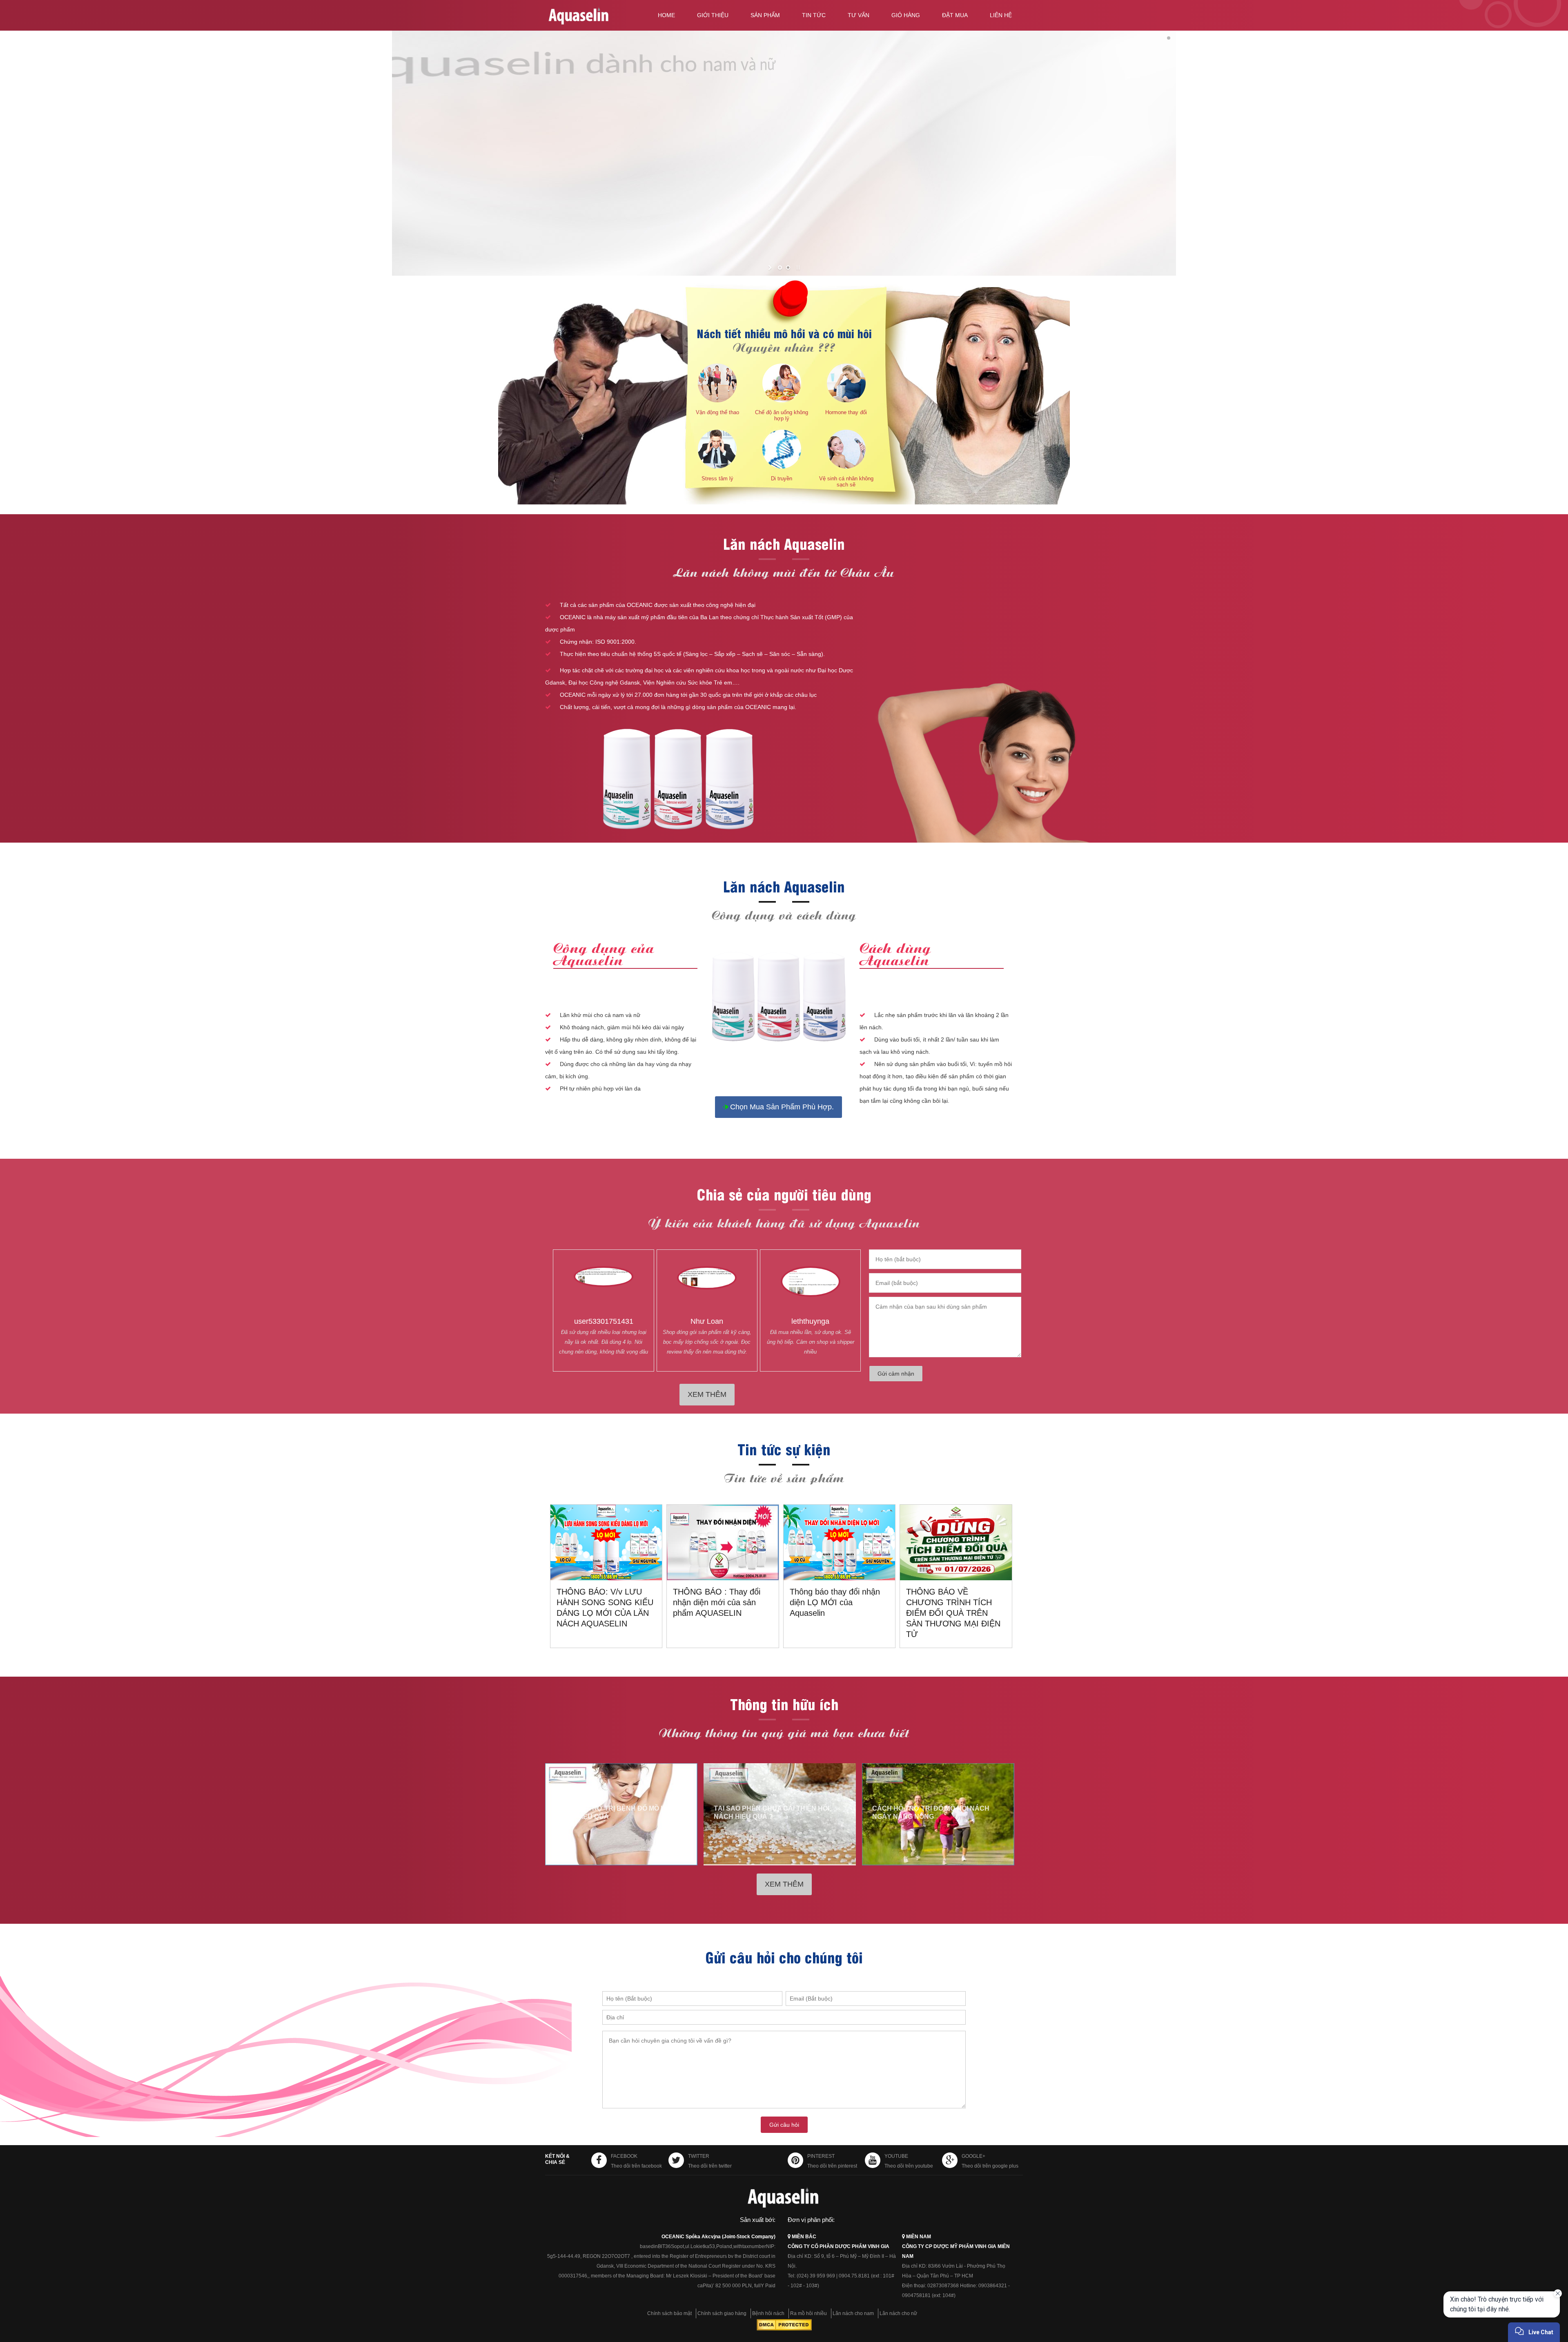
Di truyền (782, 478)
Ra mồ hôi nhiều (808, 2313)
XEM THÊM (707, 1394)
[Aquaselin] (593, 17)
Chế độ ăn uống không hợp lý (782, 415)
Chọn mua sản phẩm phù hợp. (781, 1107)
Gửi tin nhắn (1490, 2313)
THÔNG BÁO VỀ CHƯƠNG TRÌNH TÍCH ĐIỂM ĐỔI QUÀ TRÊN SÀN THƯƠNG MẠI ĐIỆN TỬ (953, 1613)
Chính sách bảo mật (669, 2313)
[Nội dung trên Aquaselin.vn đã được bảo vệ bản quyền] (784, 2329)
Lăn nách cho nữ (898, 2313)
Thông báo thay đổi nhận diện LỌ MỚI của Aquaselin (835, 1602)
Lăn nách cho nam (853, 2313)
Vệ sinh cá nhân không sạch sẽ (846, 482)
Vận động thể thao (717, 412)
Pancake (1496, 2328)
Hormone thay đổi (846, 412)
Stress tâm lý (717, 478)
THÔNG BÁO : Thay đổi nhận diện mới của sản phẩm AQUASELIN (717, 1602)
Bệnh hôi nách (768, 2313)
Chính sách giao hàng (722, 2313)
